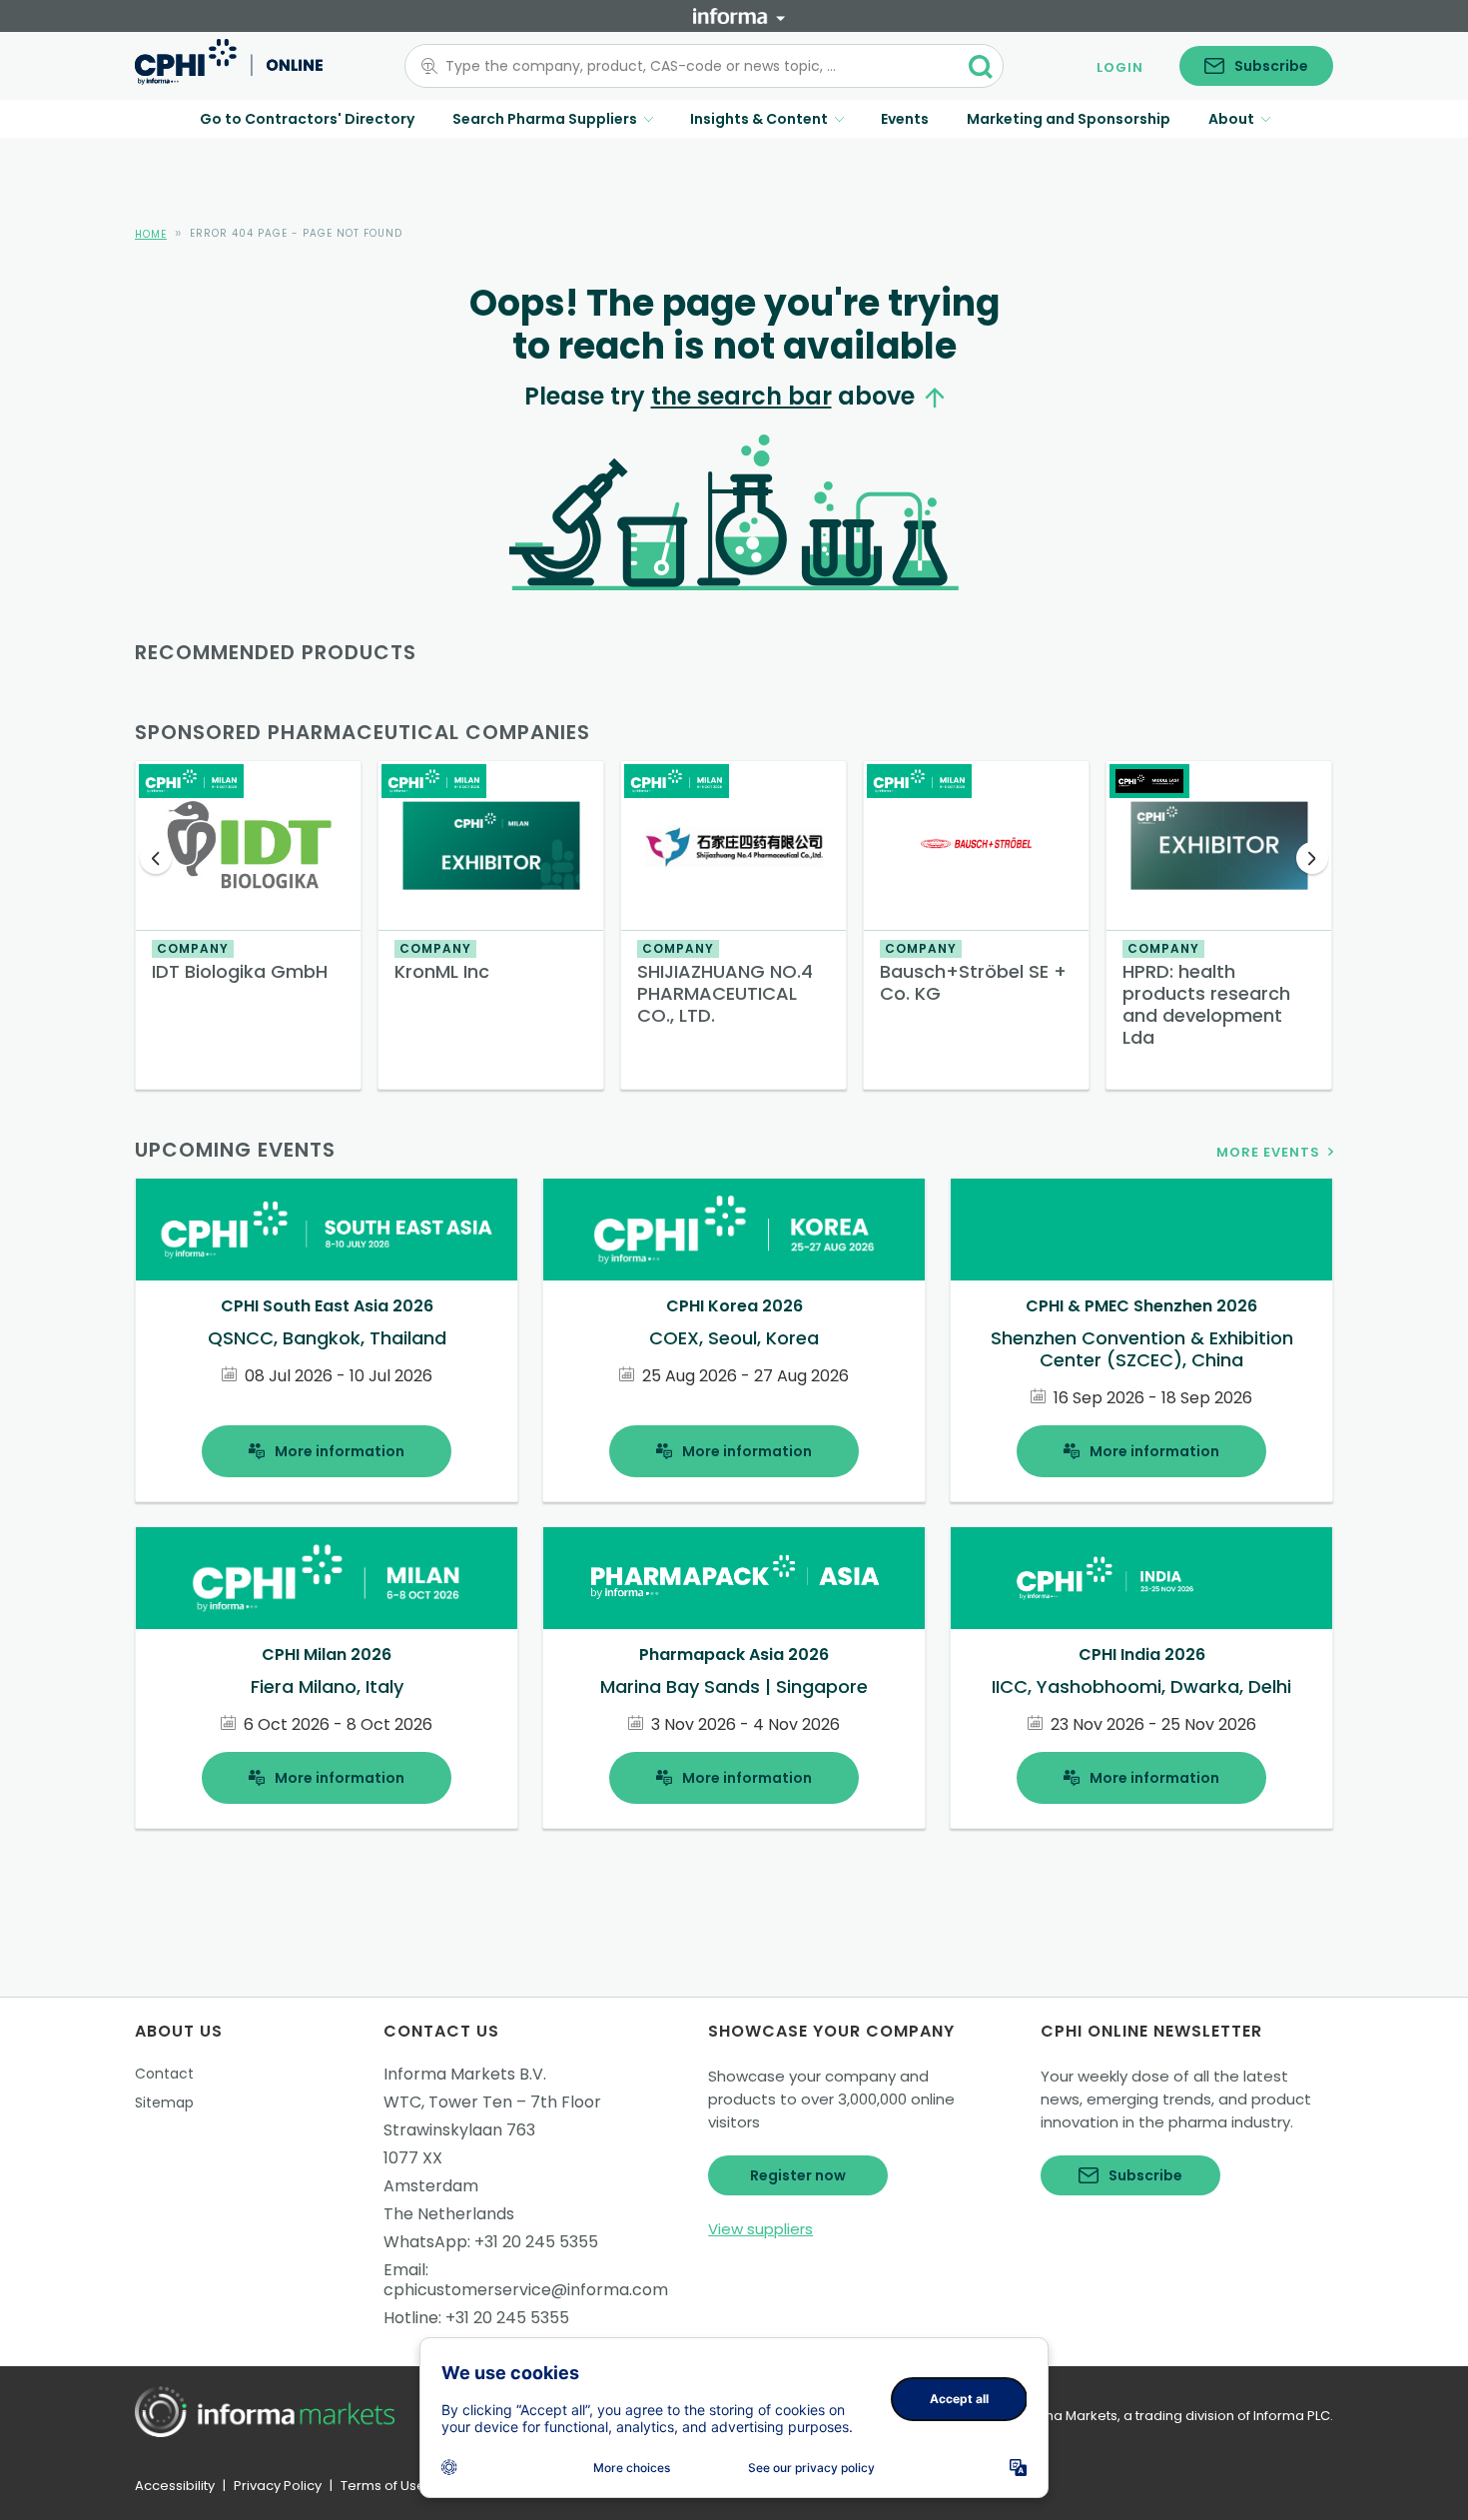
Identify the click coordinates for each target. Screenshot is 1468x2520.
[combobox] (692, 66)
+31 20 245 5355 (536, 2242)
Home (151, 234)
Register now (798, 2175)
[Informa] (739, 16)
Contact (164, 2074)
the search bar (741, 396)
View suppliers (760, 2229)
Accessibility (175, 2486)
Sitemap (164, 2102)
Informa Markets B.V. (465, 2074)
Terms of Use (383, 2486)
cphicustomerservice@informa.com (526, 2290)
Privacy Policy (278, 2486)
